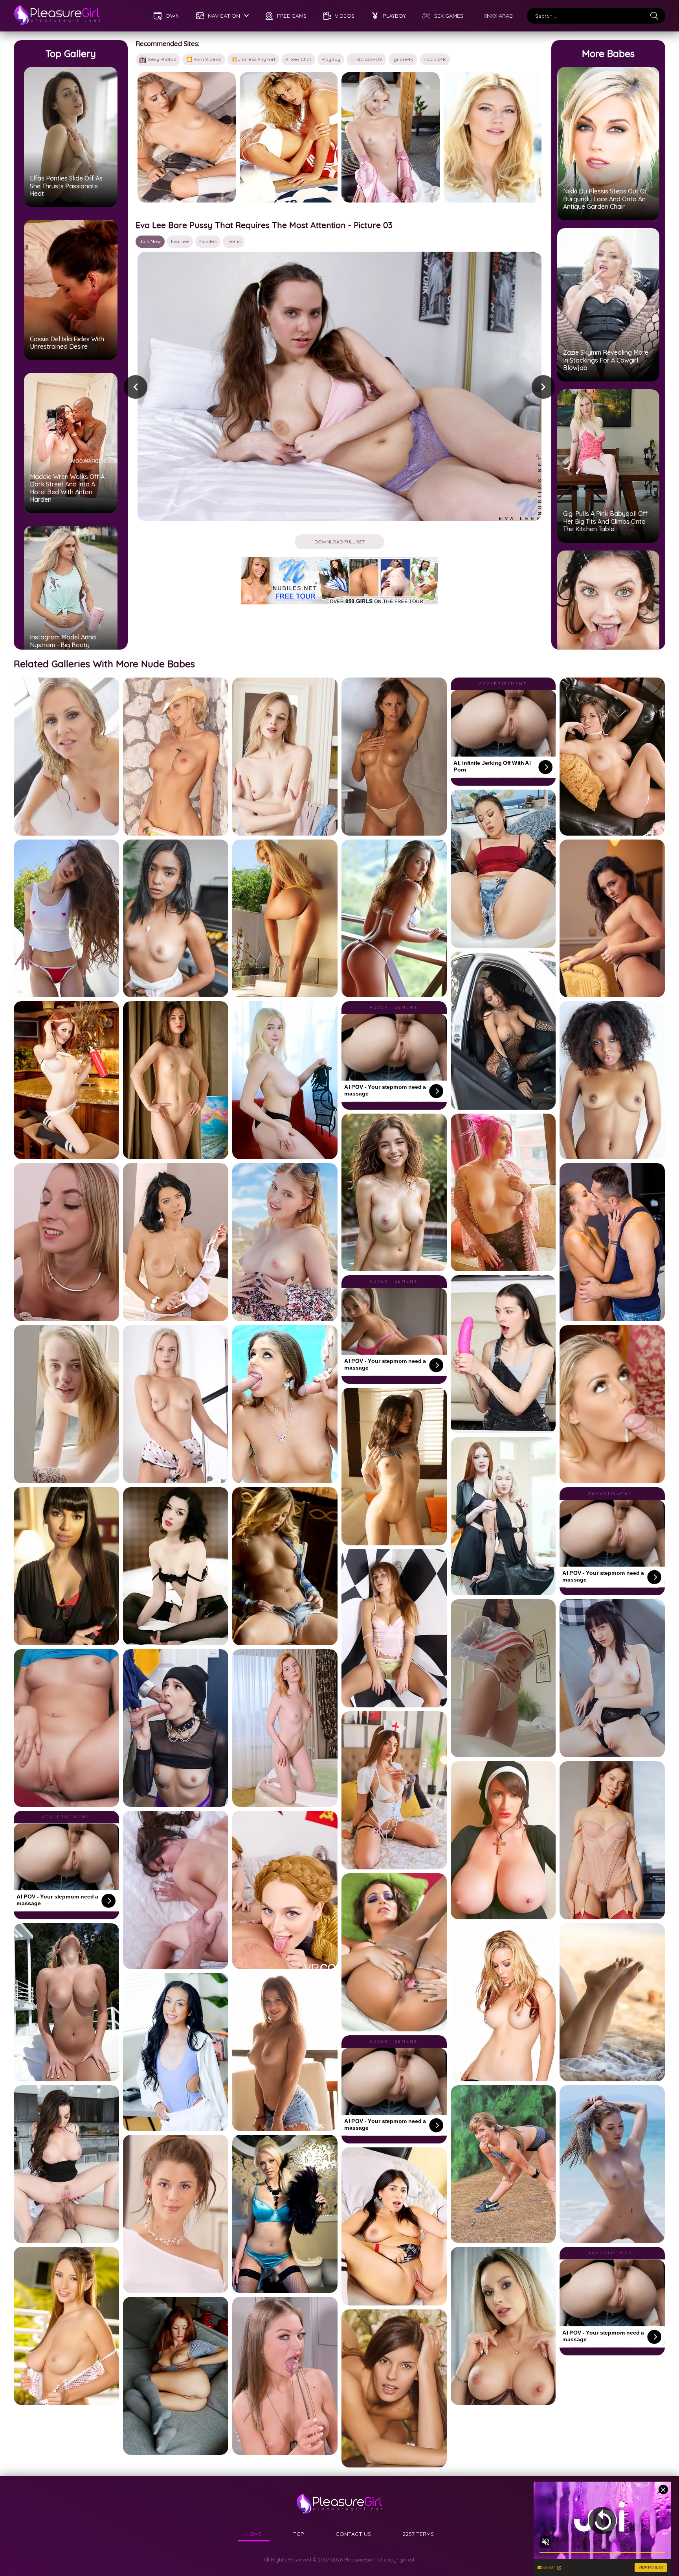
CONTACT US (353, 2534)
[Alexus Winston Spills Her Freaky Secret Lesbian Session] (289, 137)
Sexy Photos (162, 59)
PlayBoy (331, 59)
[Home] (57, 16)
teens (234, 241)
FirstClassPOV (366, 59)
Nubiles (208, 241)
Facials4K (435, 59)
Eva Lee (180, 241)
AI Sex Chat (298, 59)
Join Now (150, 241)
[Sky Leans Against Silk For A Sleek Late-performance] (187, 137)
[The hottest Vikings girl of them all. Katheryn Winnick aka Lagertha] (493, 137)
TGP (299, 2534)
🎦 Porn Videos (204, 59)
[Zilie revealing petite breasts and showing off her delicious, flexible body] (391, 137)
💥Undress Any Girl (253, 59)
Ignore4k (403, 59)
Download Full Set (339, 542)
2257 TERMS (418, 2534)
